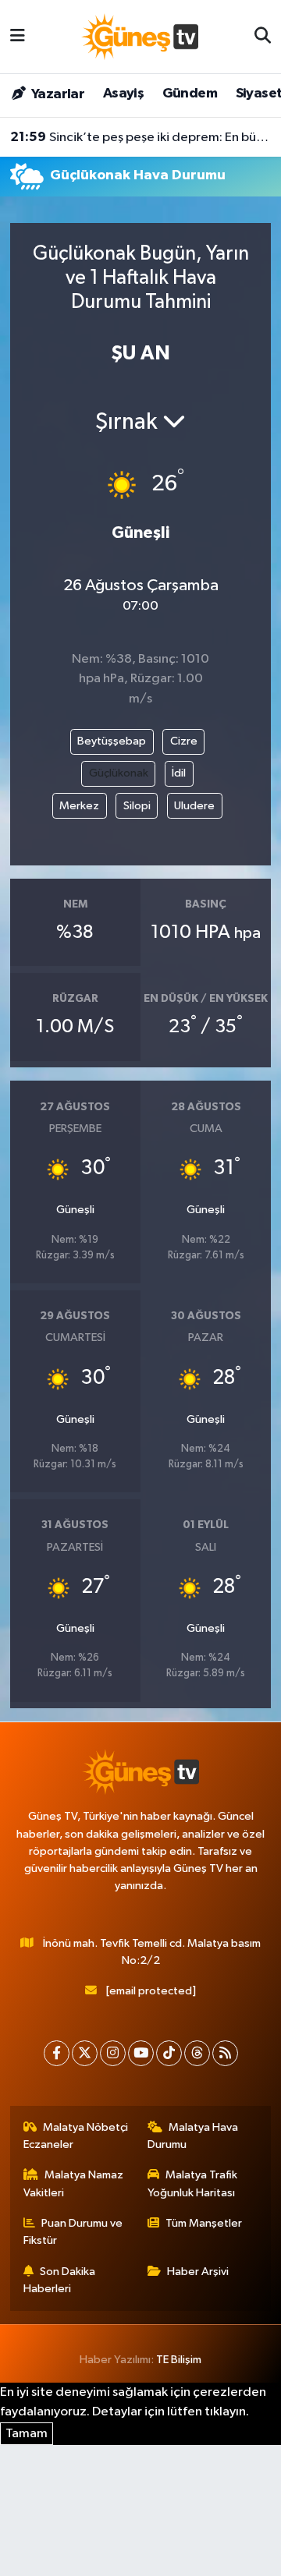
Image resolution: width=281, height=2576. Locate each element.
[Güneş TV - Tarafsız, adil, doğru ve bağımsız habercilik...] (140, 36)
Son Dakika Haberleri (60, 2280)
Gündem (190, 94)
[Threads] (197, 2053)
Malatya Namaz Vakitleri (74, 2183)
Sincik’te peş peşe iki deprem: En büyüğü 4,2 (141, 137)
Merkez (79, 806)
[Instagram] (113, 2053)
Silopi (137, 806)
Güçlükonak (119, 773)
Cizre (184, 741)
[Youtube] (141, 2053)
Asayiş (123, 94)
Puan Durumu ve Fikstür (73, 2232)
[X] (85, 2053)
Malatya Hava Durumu (193, 2136)
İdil (179, 773)
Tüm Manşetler (204, 2223)
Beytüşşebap (112, 741)
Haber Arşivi (198, 2272)
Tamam (27, 2434)
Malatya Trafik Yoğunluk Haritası (193, 2183)
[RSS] (225, 2053)
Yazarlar (57, 94)
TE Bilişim (179, 2360)
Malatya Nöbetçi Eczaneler (76, 2136)
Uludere (194, 806)
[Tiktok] (169, 2053)
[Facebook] (57, 2053)
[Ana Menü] (18, 36)
